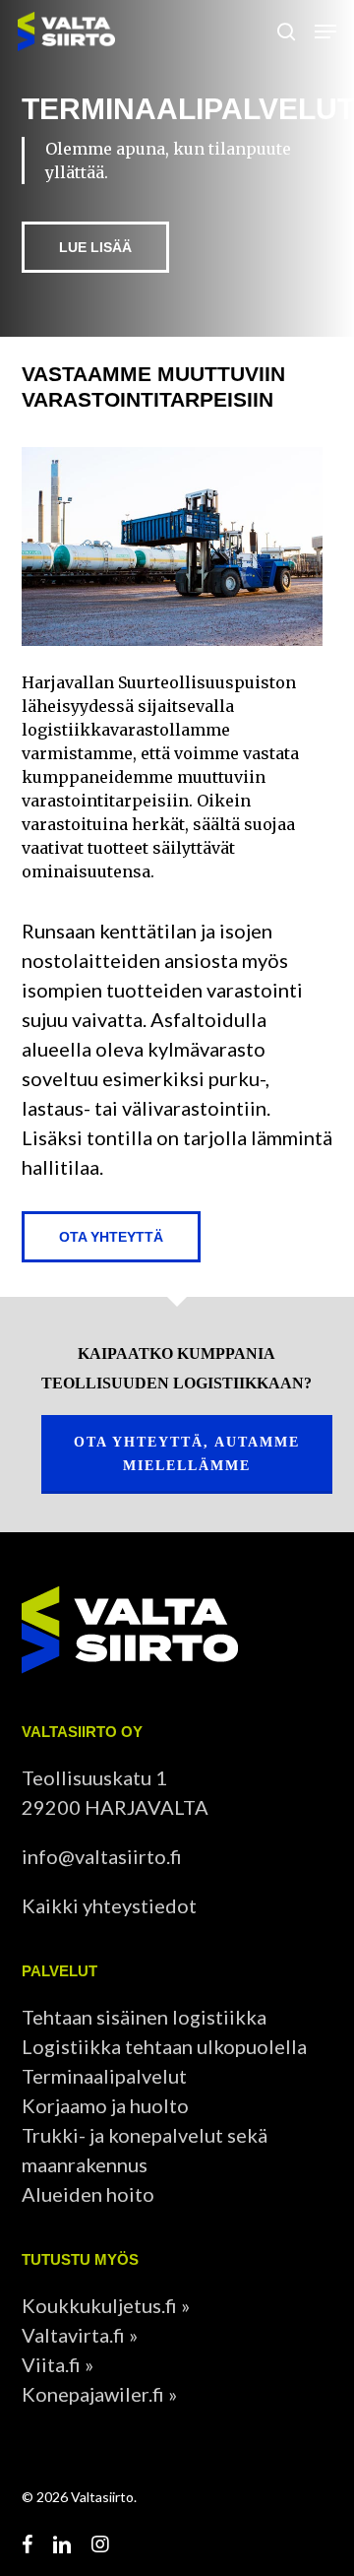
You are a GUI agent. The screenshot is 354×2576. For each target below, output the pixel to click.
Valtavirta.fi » (80, 2335)
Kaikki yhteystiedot (109, 1905)
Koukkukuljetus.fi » (106, 2305)
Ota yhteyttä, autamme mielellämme (187, 1454)
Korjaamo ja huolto (105, 2105)
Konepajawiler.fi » (99, 2394)
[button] (325, 32)
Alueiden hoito (88, 2194)
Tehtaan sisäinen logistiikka (144, 2017)
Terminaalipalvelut (104, 2076)
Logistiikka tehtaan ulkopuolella (164, 2046)
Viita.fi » (58, 2364)
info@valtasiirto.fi (102, 1856)
